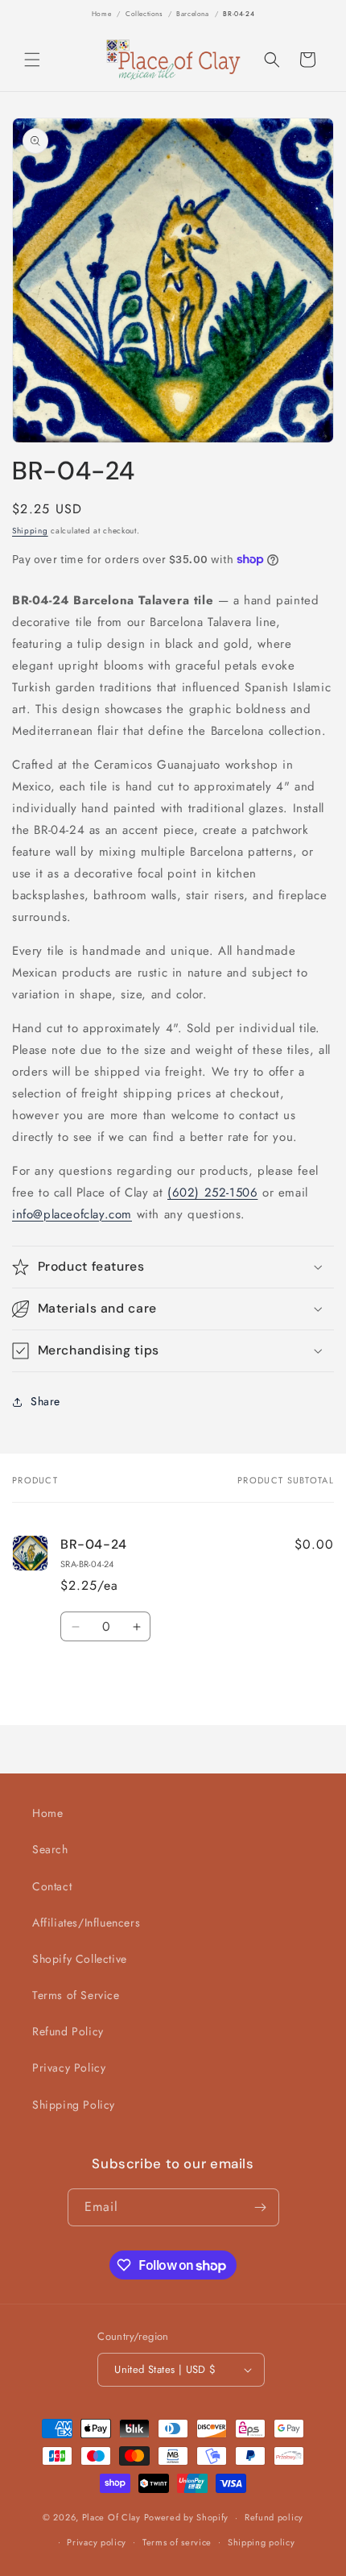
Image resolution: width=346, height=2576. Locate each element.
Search (50, 1849)
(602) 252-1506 (212, 1193)
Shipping (30, 531)
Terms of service (177, 2542)
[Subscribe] (261, 2207)
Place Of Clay (111, 2517)
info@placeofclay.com (72, 1214)
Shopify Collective (80, 1959)
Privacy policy (97, 2542)
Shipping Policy (74, 2105)
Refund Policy (68, 2031)
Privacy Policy (69, 2068)
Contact (52, 1886)
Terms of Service (76, 1995)
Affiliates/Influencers (86, 1923)
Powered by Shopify (187, 2517)
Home (101, 14)
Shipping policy (262, 2542)
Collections (144, 14)
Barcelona (192, 14)
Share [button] (45, 1401)
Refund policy (274, 2517)
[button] (32, 60)
